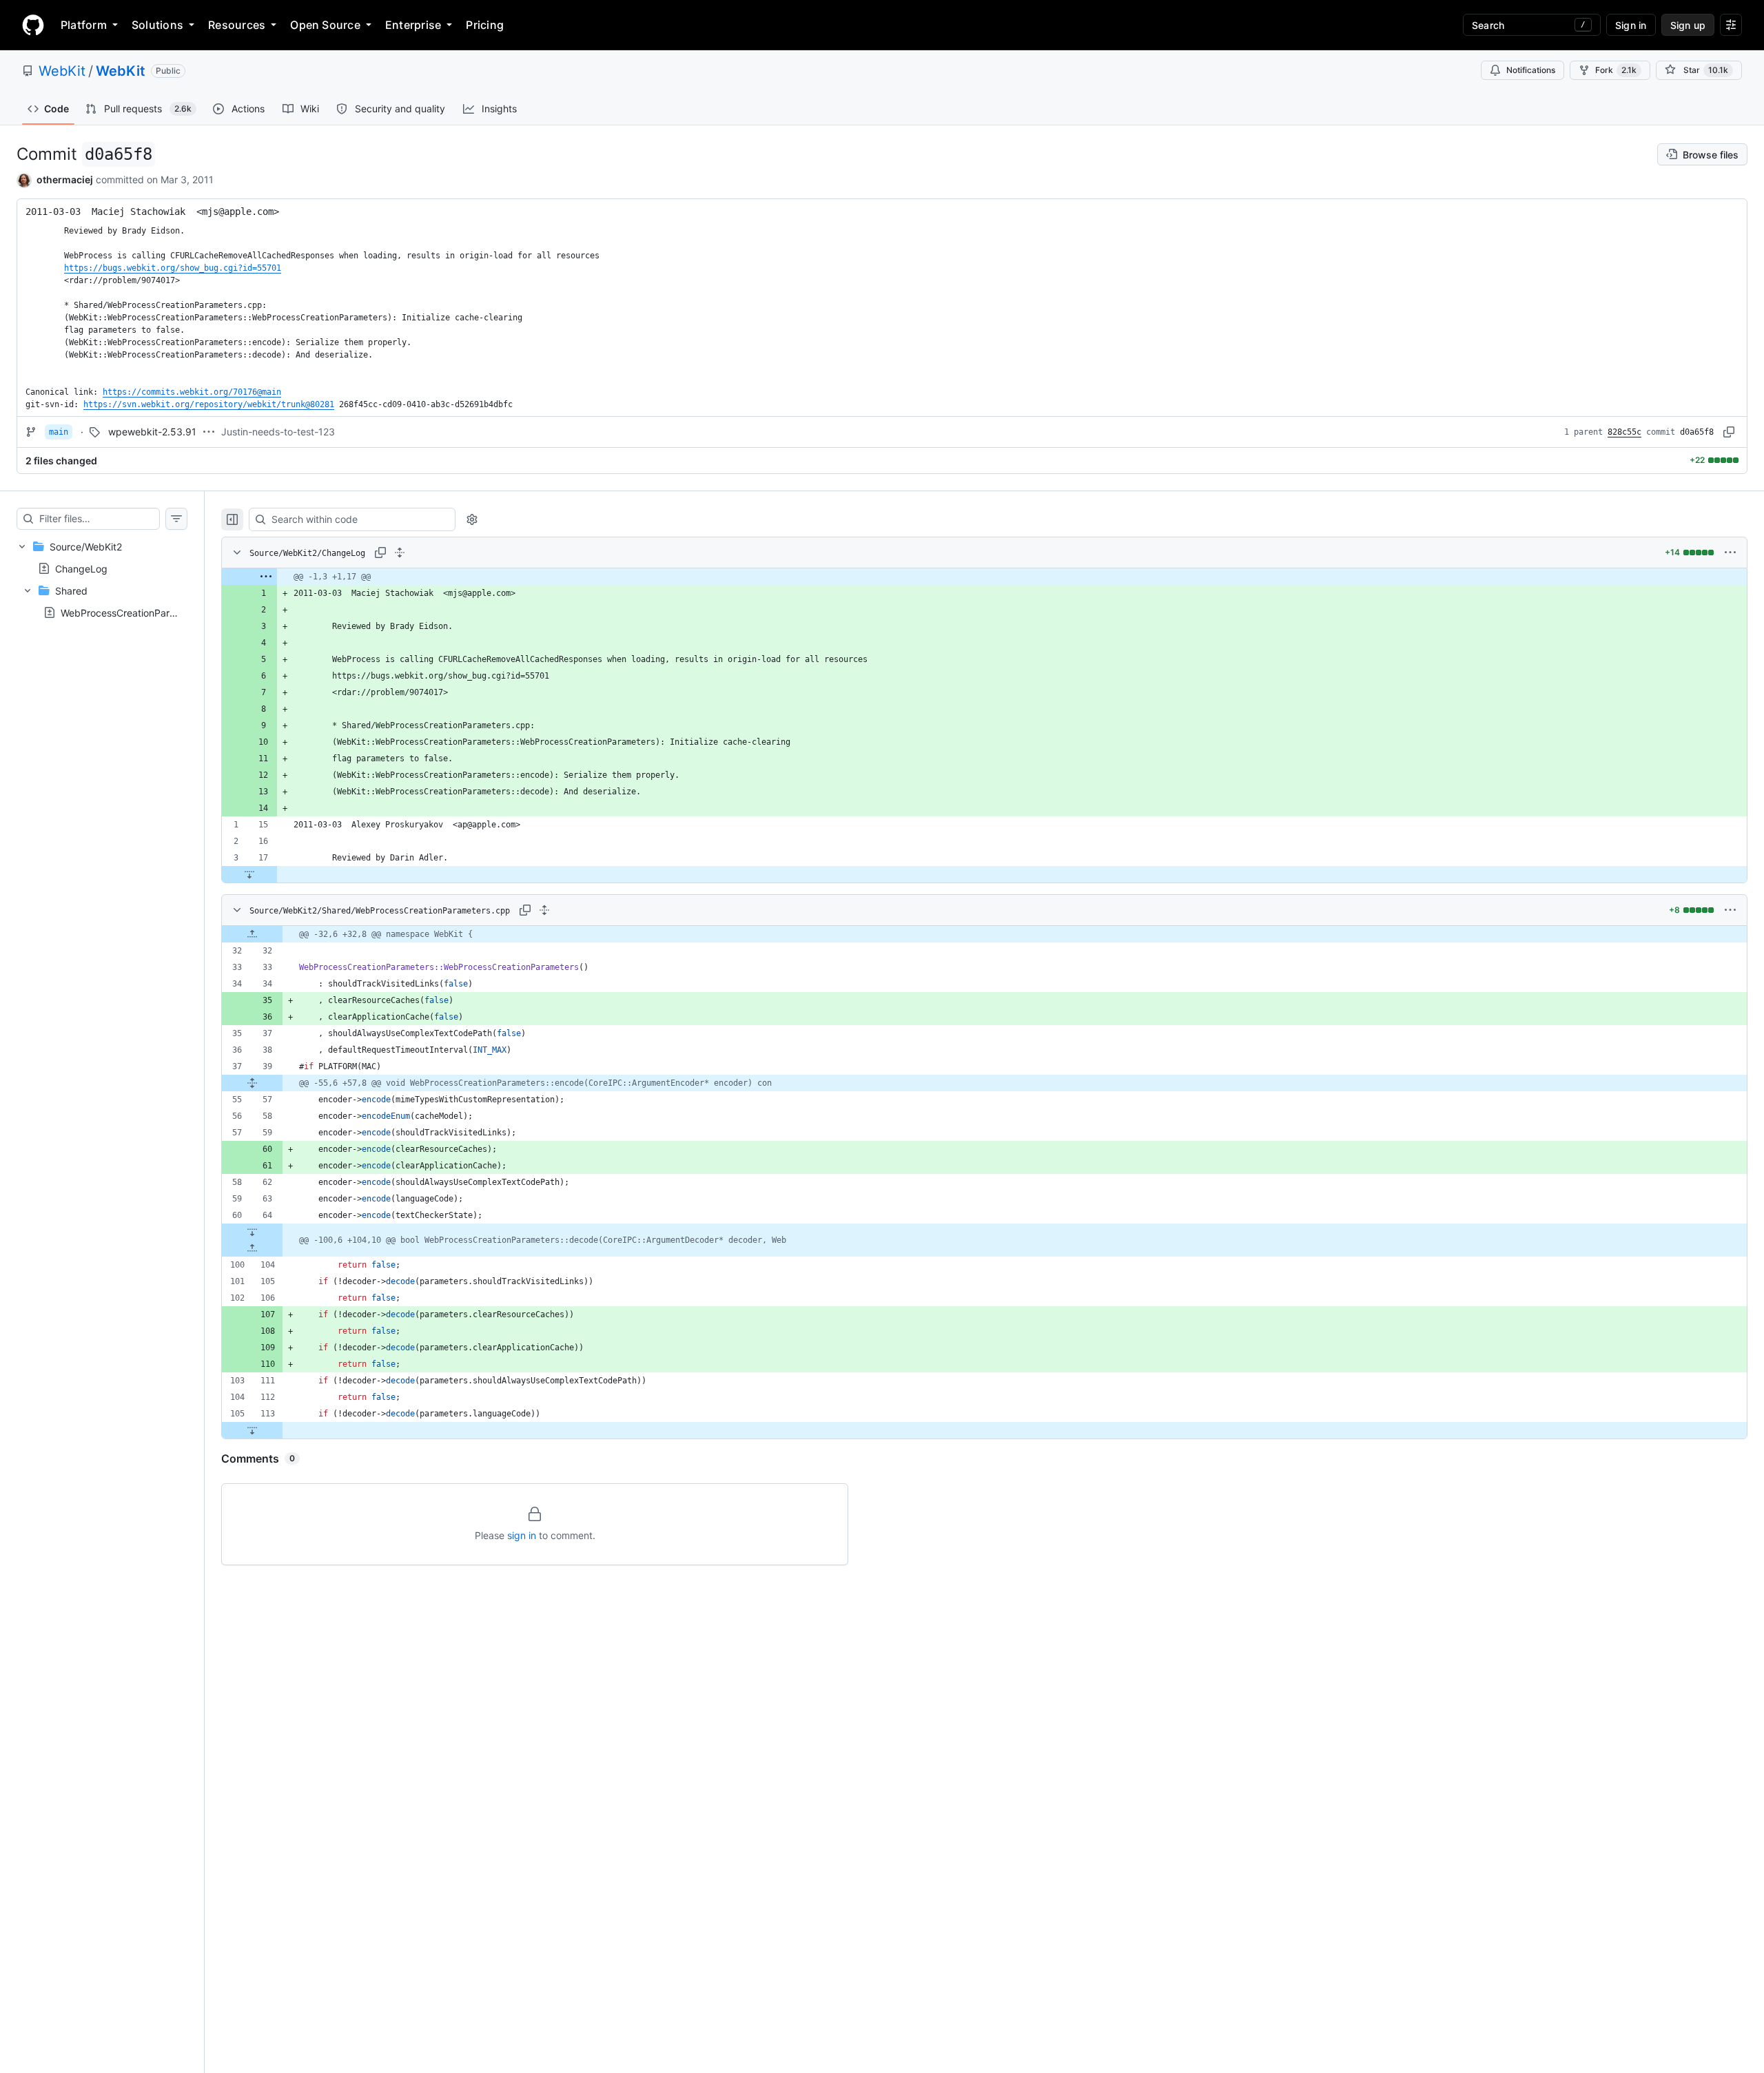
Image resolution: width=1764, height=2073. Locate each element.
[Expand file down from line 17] (249, 874)
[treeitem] (102, 579)
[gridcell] (984, 577)
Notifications (1531, 70)
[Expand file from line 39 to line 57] (252, 1083)
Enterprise (413, 25)
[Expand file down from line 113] (252, 1430)
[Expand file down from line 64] (252, 1232)
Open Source (325, 25)
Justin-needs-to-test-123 (278, 432)
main (59, 432)
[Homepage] (33, 25)
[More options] (1730, 553)
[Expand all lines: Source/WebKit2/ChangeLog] (400, 553)
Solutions (157, 25)
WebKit (62, 71)
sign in (522, 1535)
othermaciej (65, 179)
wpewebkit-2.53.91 (152, 432)
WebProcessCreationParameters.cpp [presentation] (144, 613)
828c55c (1624, 432)
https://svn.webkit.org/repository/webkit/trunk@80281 (209, 404)
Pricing (485, 25)
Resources (237, 25)
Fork (1616, 70)
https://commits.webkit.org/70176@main (192, 392)
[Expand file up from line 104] (252, 1248)
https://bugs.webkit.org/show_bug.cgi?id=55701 (173, 268)
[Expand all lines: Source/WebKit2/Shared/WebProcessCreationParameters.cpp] (544, 910)
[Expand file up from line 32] (252, 934)
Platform (84, 25)
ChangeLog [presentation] (81, 568)
